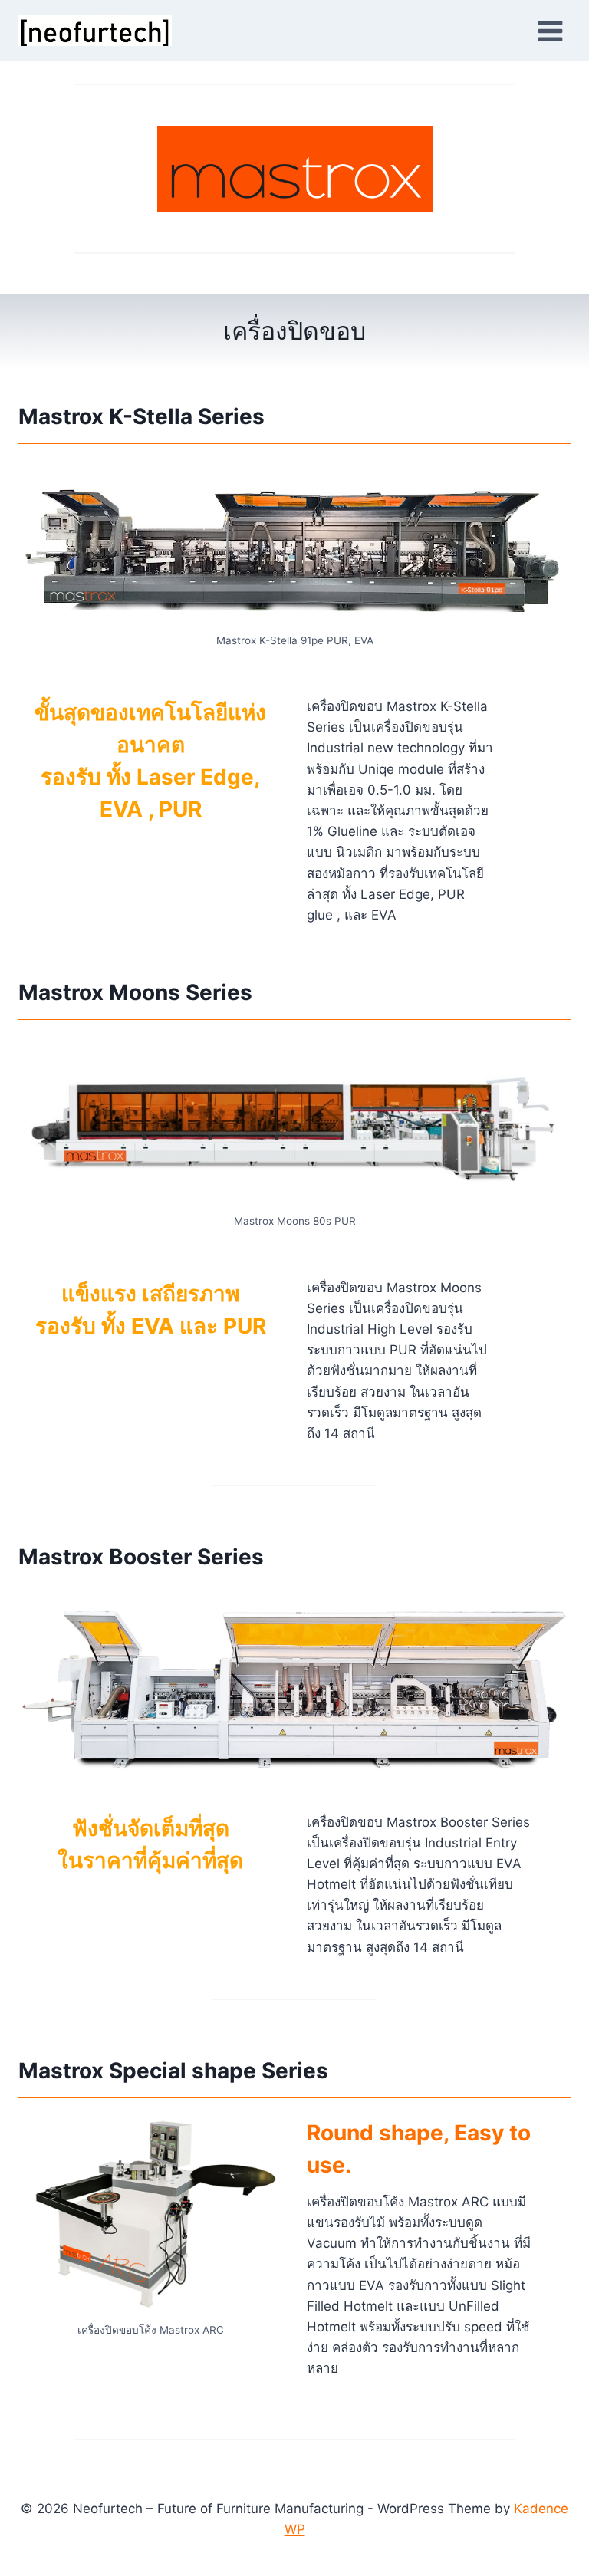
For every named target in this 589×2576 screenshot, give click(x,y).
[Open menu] (550, 31)
